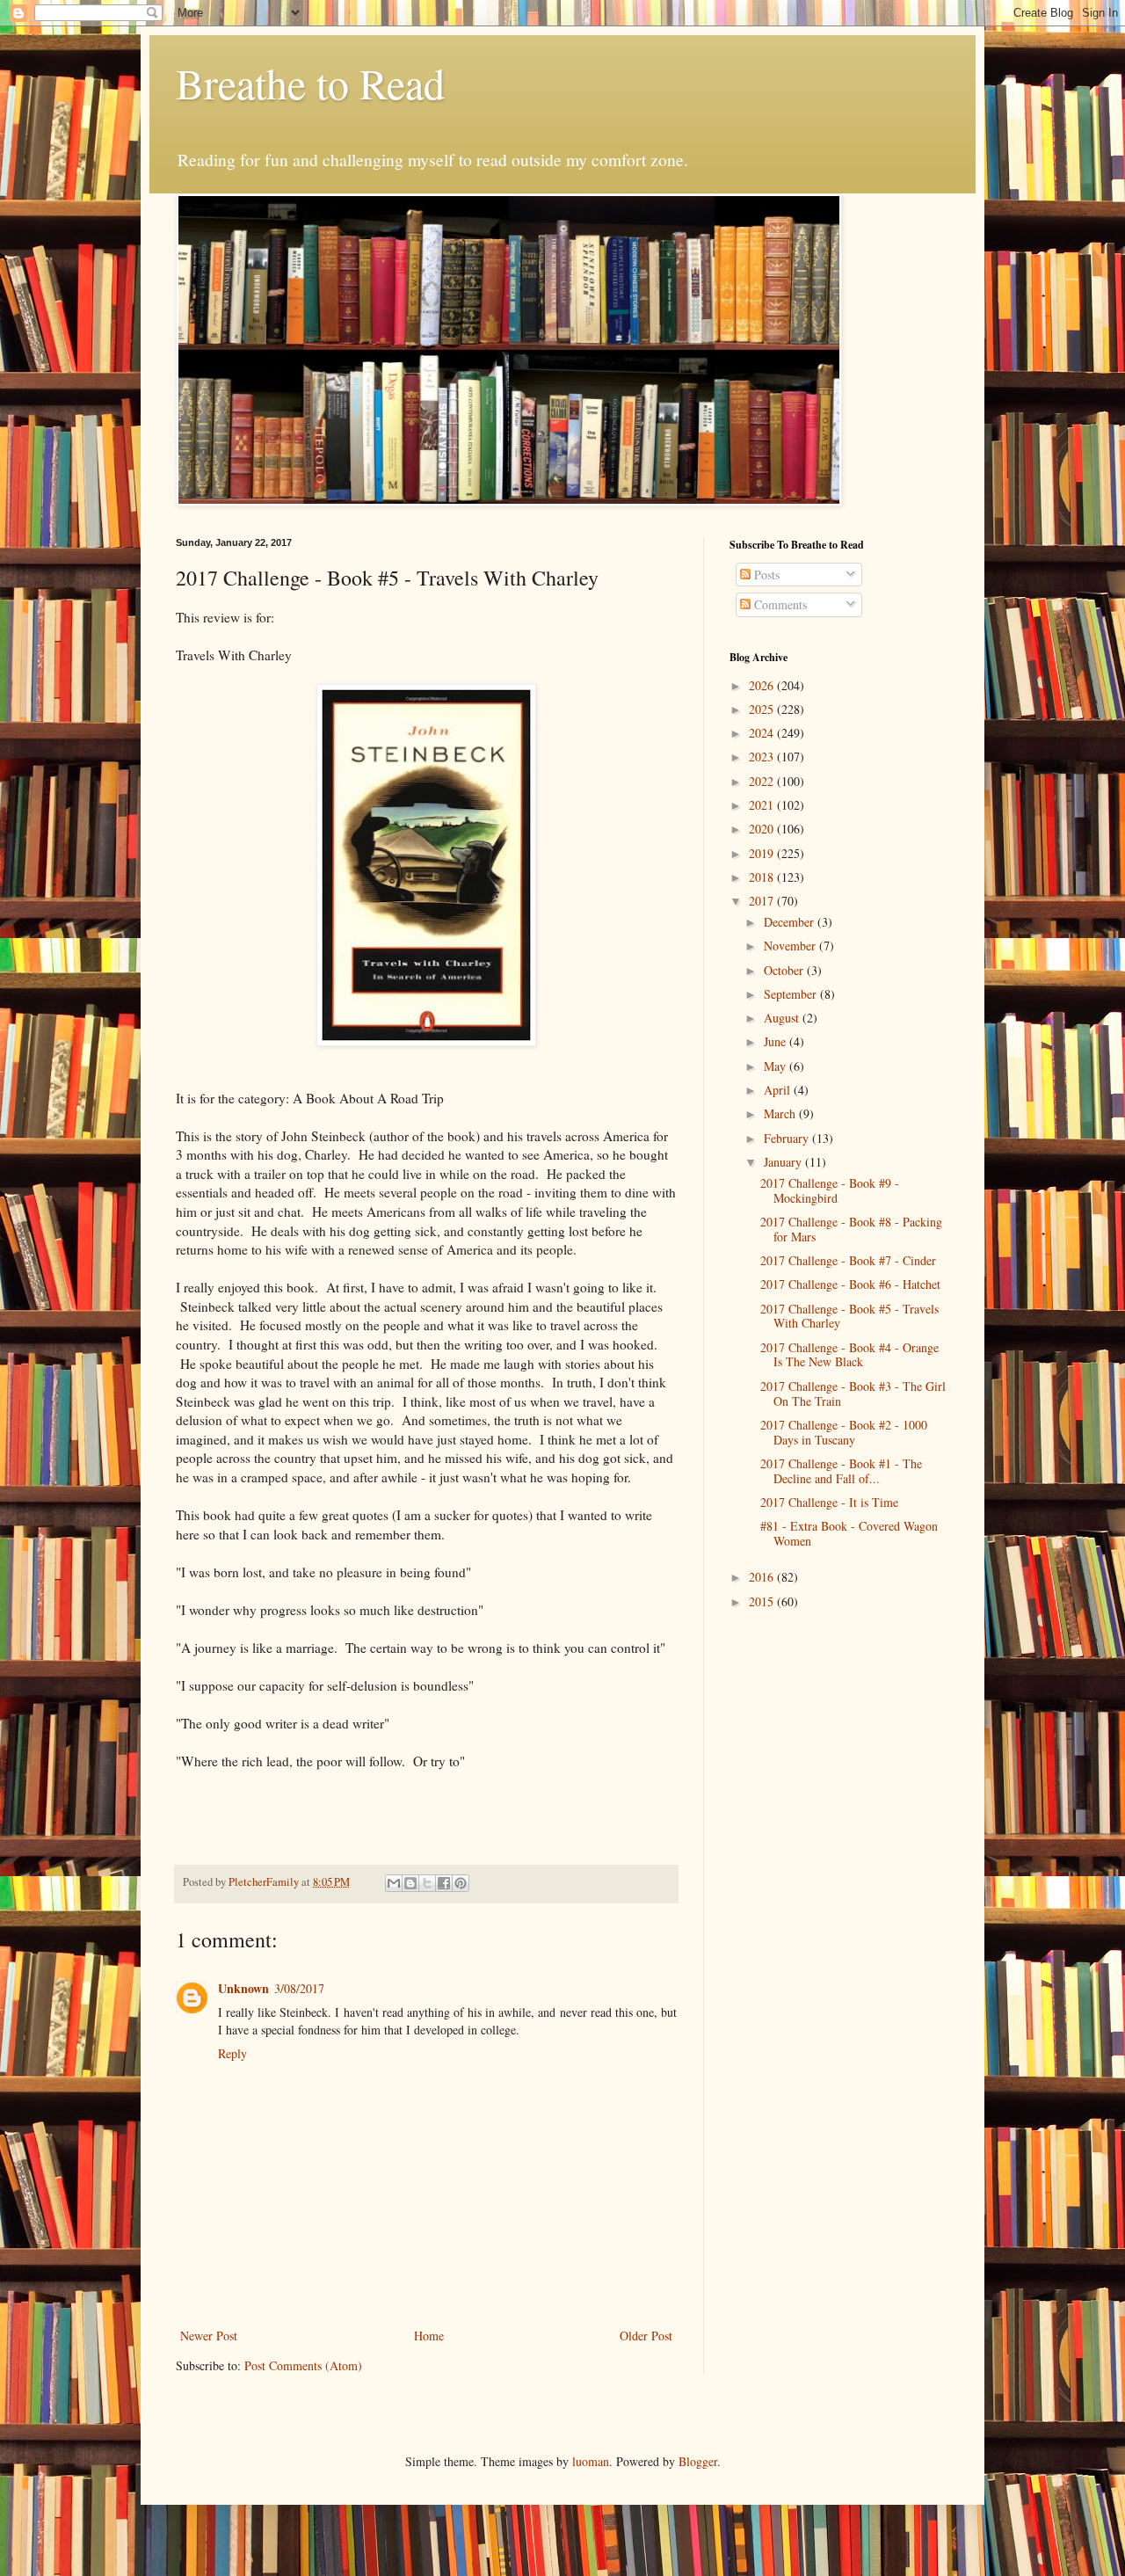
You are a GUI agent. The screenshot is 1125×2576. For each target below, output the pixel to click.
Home (429, 2336)
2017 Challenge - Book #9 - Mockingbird (830, 1190)
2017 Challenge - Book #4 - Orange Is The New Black (849, 1355)
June (777, 1041)
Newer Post (209, 2336)
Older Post (646, 2336)
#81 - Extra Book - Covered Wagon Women (849, 1533)
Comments (779, 604)
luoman (591, 2461)
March (781, 1113)
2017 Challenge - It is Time (829, 1502)
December (791, 922)
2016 (763, 1577)
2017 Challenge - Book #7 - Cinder (848, 1260)
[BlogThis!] (410, 1883)
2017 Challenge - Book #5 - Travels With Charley (849, 1316)
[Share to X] (427, 1883)
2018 (763, 877)
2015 (763, 1601)
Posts (765, 575)
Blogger (698, 2461)
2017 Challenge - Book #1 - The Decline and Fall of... (841, 1471)
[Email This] (394, 1883)
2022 (763, 781)
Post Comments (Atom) (303, 2365)
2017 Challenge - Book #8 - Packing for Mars (851, 1229)
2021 (763, 805)
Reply (232, 2053)
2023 (763, 757)
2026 (763, 685)
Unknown (243, 1988)
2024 (763, 733)
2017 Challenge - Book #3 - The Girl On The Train (853, 1394)
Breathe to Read (310, 83)
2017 (763, 901)
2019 (763, 853)
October (785, 970)
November (791, 946)
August (783, 1018)
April (779, 1090)
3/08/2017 (299, 1988)
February (788, 1138)
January (784, 1162)
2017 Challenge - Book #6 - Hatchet (850, 1284)
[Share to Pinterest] (461, 1883)
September (792, 994)
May (777, 1066)
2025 (763, 709)
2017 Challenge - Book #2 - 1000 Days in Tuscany (844, 1432)
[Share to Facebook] (444, 1883)
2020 (763, 829)
